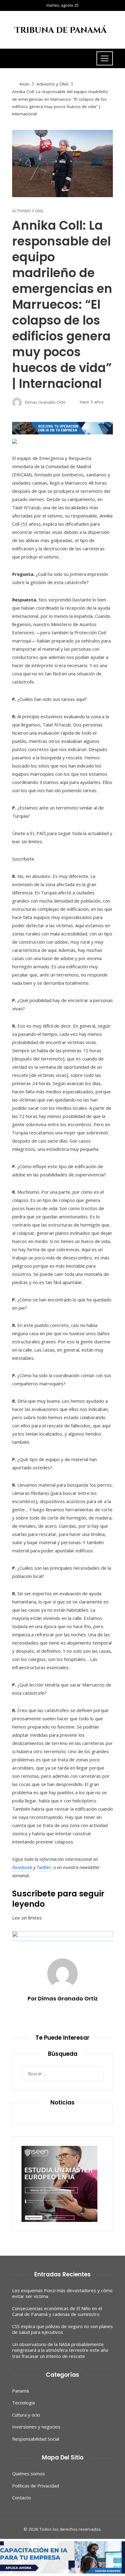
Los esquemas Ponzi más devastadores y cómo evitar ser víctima (62, 2293)
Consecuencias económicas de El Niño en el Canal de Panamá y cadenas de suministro (57, 2311)
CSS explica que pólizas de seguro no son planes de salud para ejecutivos (62, 2329)
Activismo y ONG (28, 211)
